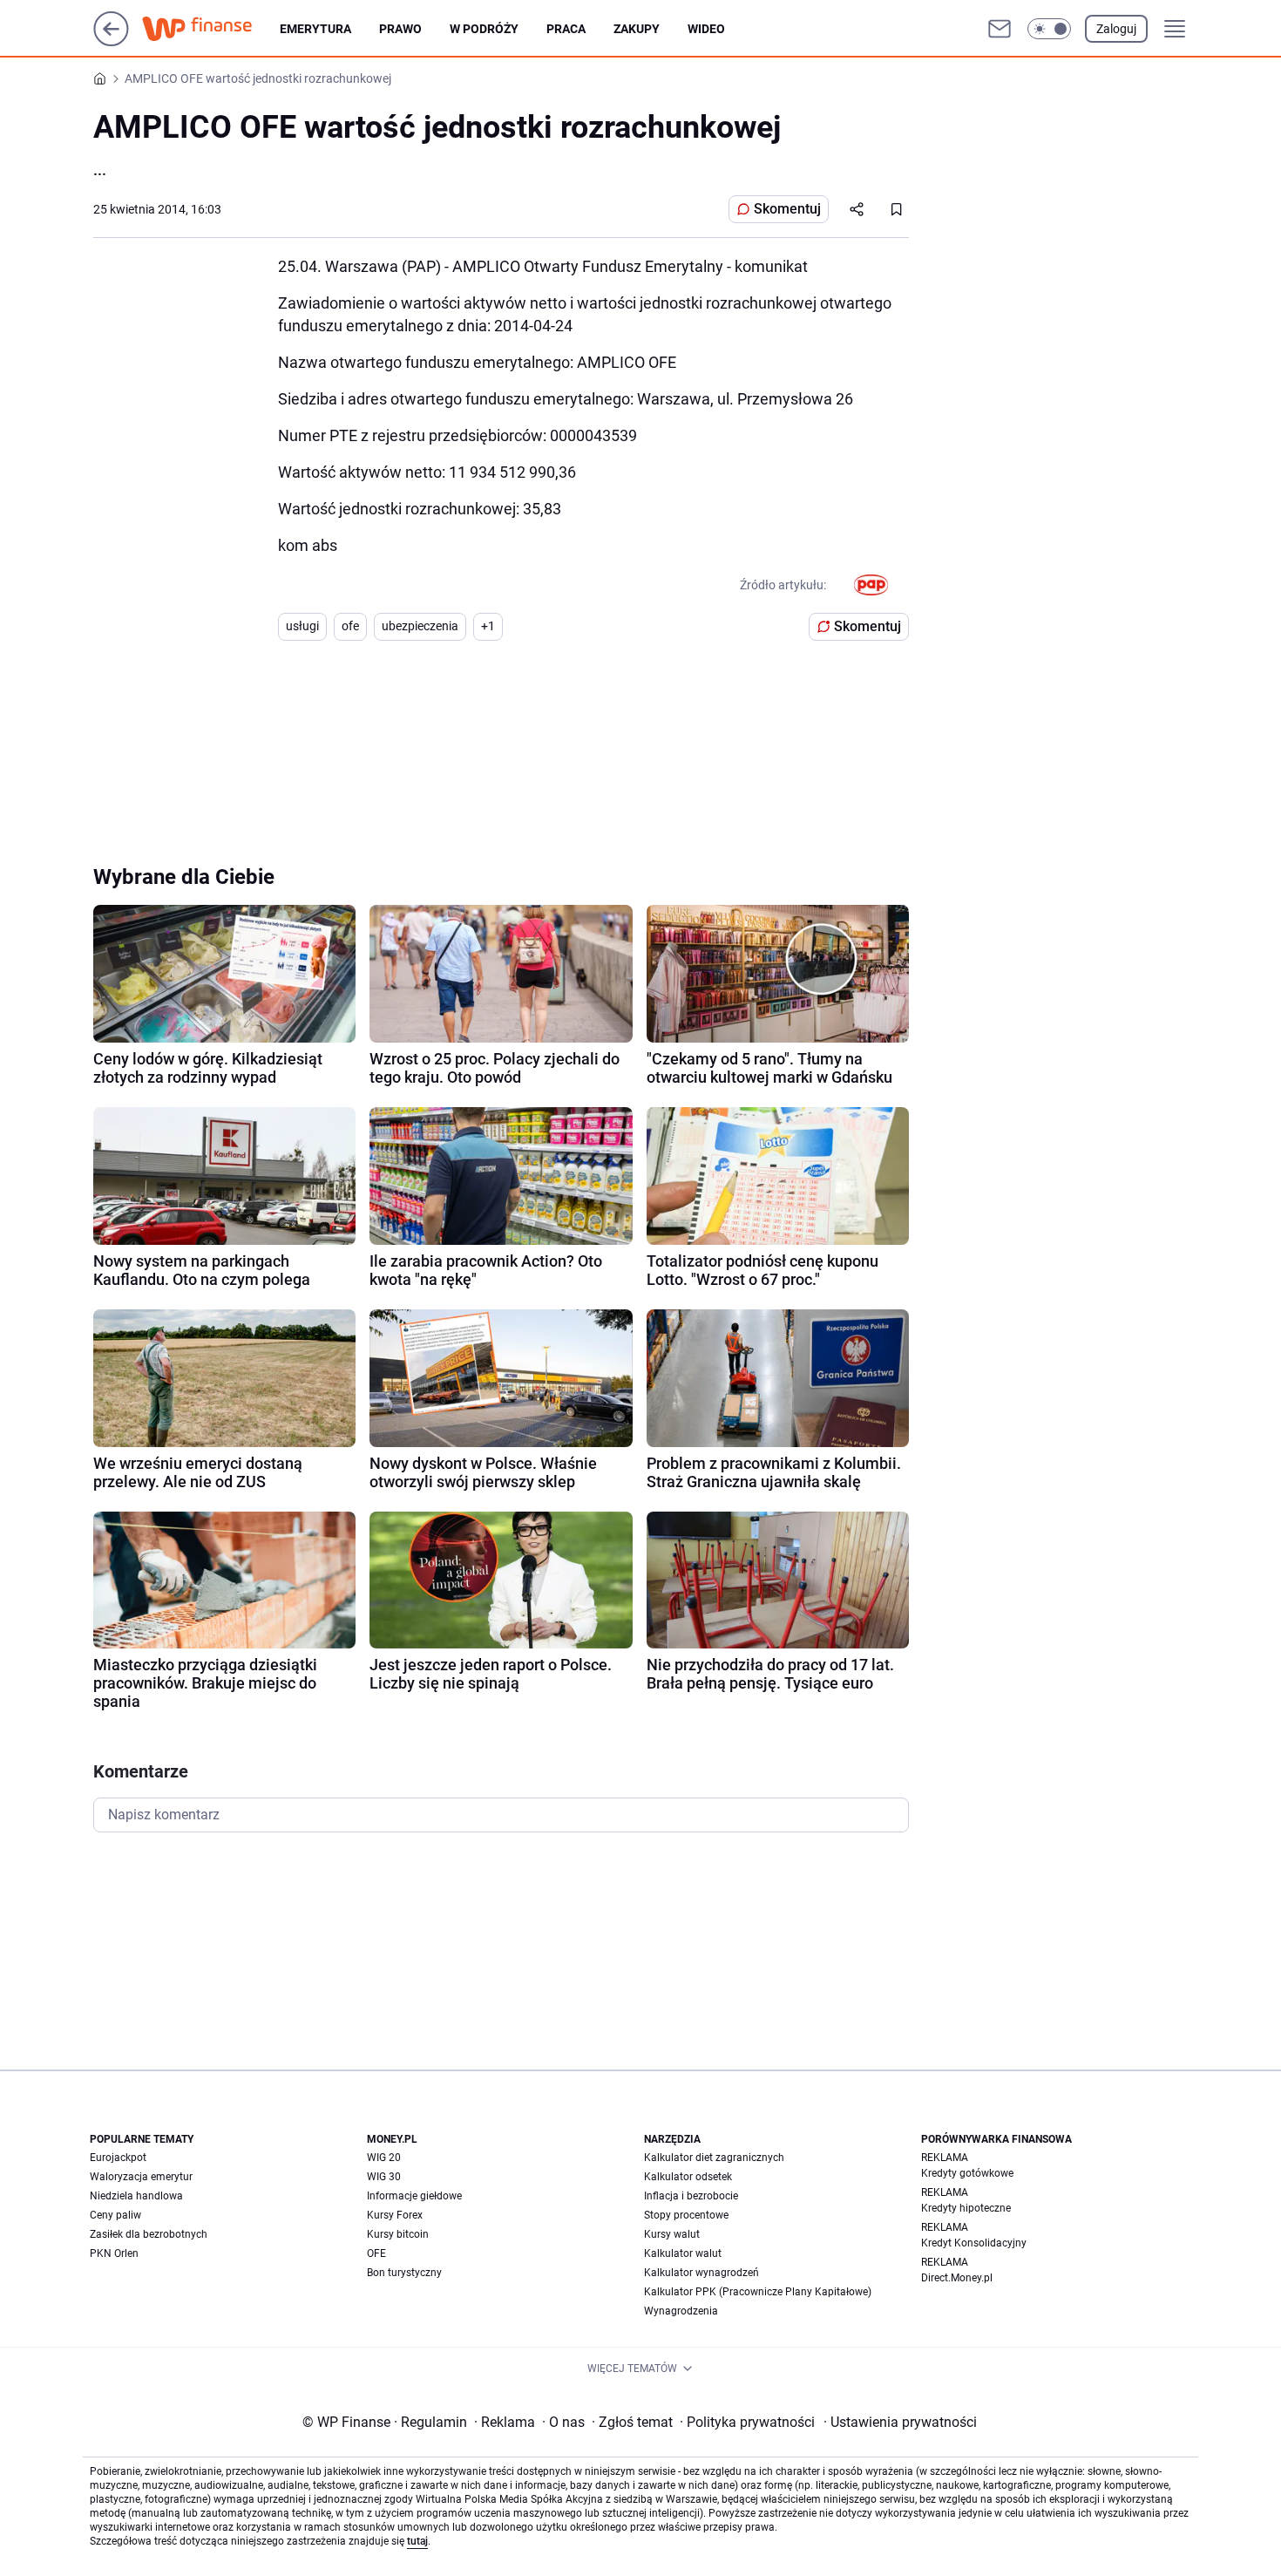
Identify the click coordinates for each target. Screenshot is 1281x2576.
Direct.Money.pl (957, 2278)
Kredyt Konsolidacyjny (974, 2243)
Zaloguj (1116, 29)
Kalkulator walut (683, 2253)
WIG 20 (384, 2158)
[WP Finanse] (211, 29)
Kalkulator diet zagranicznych (714, 2158)
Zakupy (637, 29)
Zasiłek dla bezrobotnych (149, 2234)
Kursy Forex (395, 2215)
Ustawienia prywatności (900, 2422)
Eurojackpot (118, 2158)
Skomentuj (787, 209)
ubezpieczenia (420, 626)
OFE (376, 2253)
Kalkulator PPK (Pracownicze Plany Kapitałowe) (758, 2292)
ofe (350, 626)
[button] (1049, 29)
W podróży (484, 29)
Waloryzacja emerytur (141, 2177)
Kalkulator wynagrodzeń (701, 2273)
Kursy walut (672, 2234)
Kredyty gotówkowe (967, 2173)
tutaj (417, 2541)
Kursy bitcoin (398, 2234)
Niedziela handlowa (136, 2196)
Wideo (706, 29)
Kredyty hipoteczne (966, 2208)
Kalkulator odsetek (688, 2177)
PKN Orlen (114, 2253)
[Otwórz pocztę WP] (1000, 29)
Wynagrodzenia (681, 2311)
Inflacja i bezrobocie (691, 2196)
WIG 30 (384, 2177)
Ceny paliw (115, 2215)
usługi (302, 626)
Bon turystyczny (404, 2273)
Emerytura (315, 29)
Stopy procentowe (686, 2215)
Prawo (400, 29)
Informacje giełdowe (414, 2196)
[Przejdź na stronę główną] (111, 41)
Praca (566, 29)
